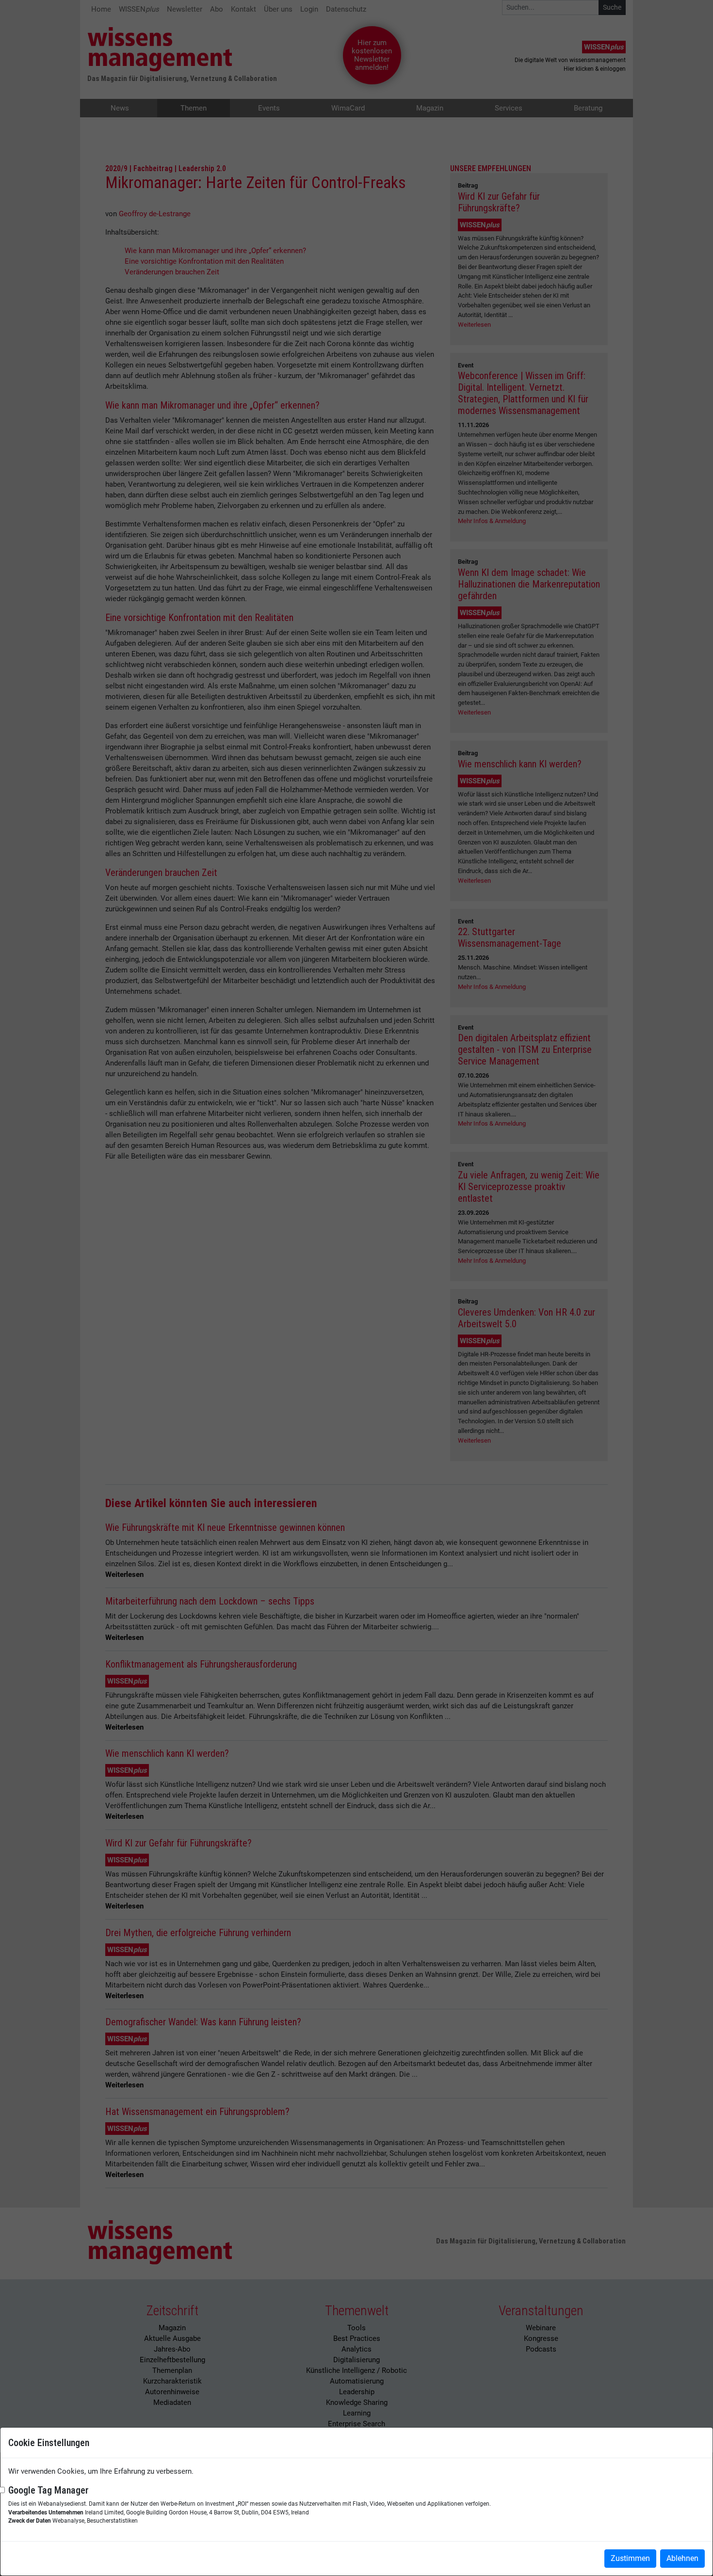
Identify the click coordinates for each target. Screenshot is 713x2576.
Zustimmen (630, 2558)
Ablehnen (682, 2558)
